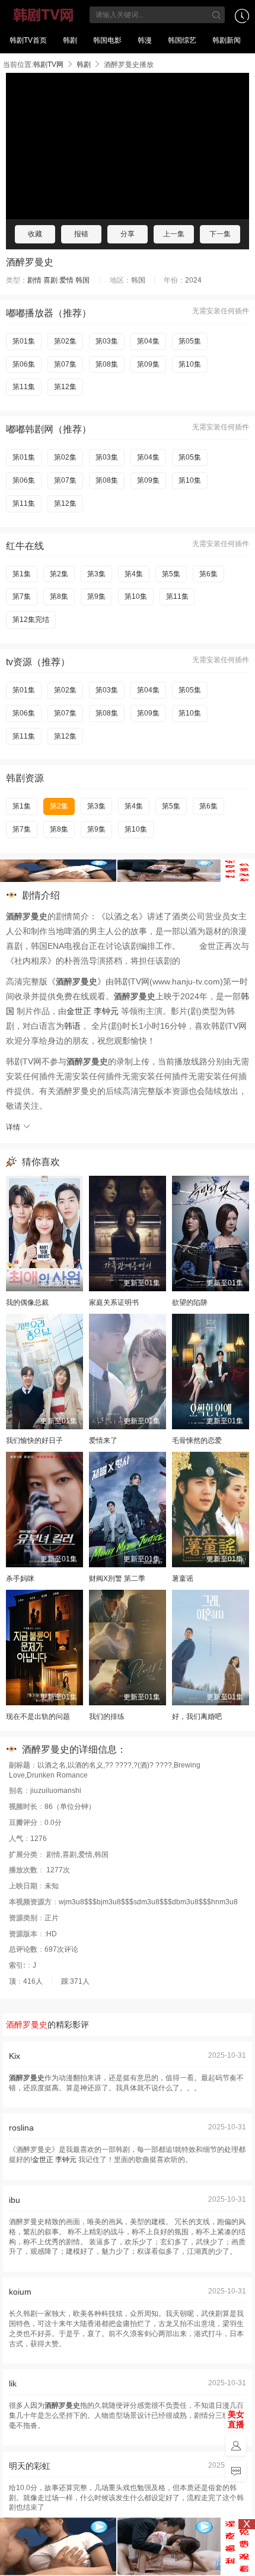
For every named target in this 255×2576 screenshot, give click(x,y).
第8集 (59, 596)
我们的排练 (107, 1717)
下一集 (220, 234)
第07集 (65, 364)
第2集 (59, 574)
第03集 (107, 341)
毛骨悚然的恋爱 (197, 1441)
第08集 (107, 364)
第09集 (148, 364)
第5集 (171, 574)
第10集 (190, 364)
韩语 (72, 1026)
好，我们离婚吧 (197, 1717)
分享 (128, 234)
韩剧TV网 (44, 15)
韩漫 (145, 40)
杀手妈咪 (20, 1579)
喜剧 (50, 280)
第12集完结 (31, 620)
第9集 (96, 596)
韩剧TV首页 (28, 40)
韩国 (82, 280)
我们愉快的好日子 (34, 1441)
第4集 (134, 574)
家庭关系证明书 (114, 1303)
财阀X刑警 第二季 (117, 1579)
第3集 (96, 574)
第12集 (65, 387)
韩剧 (70, 40)
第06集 (24, 364)
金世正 (79, 1011)
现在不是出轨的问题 (38, 1717)
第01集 (24, 341)
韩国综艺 (182, 40)
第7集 (22, 596)
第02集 (65, 341)
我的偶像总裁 (27, 1303)
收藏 (35, 234)
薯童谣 (183, 1579)
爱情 (66, 280)
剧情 (34, 280)
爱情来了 (103, 1441)
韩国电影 (107, 40)
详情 (14, 1127)
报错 (81, 234)
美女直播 (236, 2419)
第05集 (190, 341)
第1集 (22, 574)
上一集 (174, 234)
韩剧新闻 (227, 40)
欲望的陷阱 (190, 1303)
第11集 (24, 387)
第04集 (148, 341)
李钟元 (106, 1011)
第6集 (208, 574)
